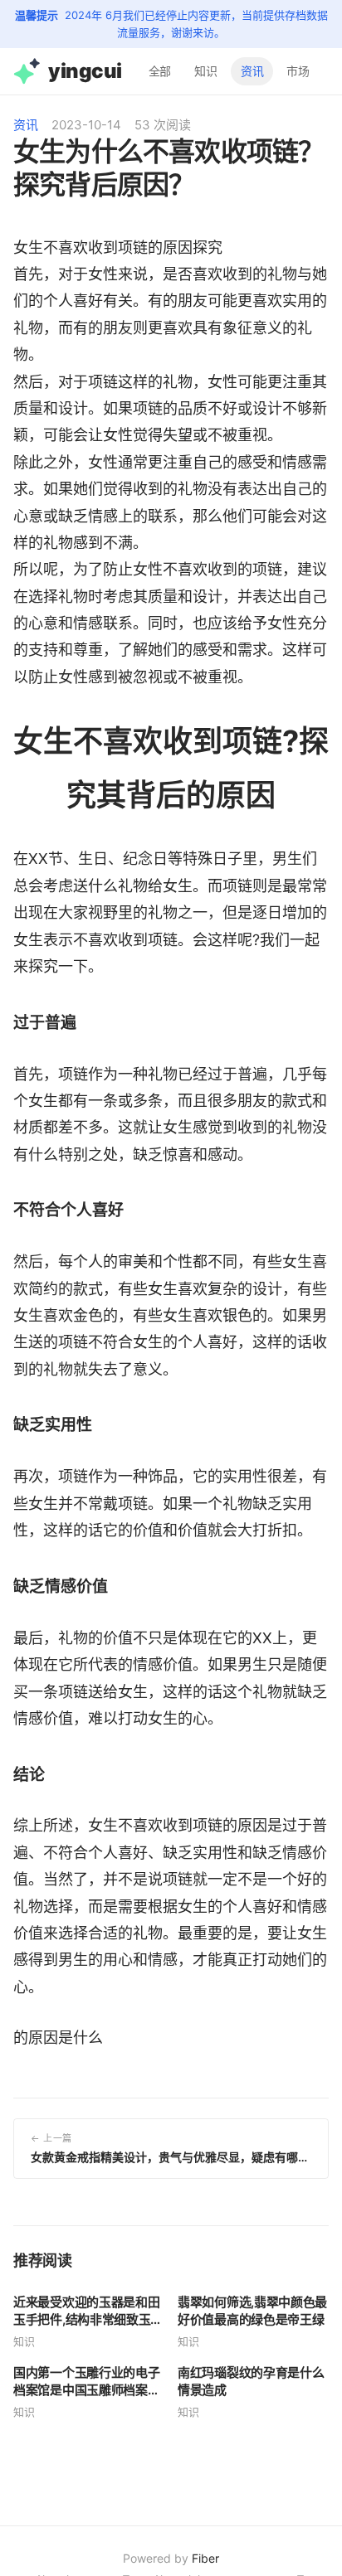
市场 (298, 70)
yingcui (85, 70)
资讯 (252, 70)
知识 (206, 70)
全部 (160, 70)
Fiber (205, 2558)
